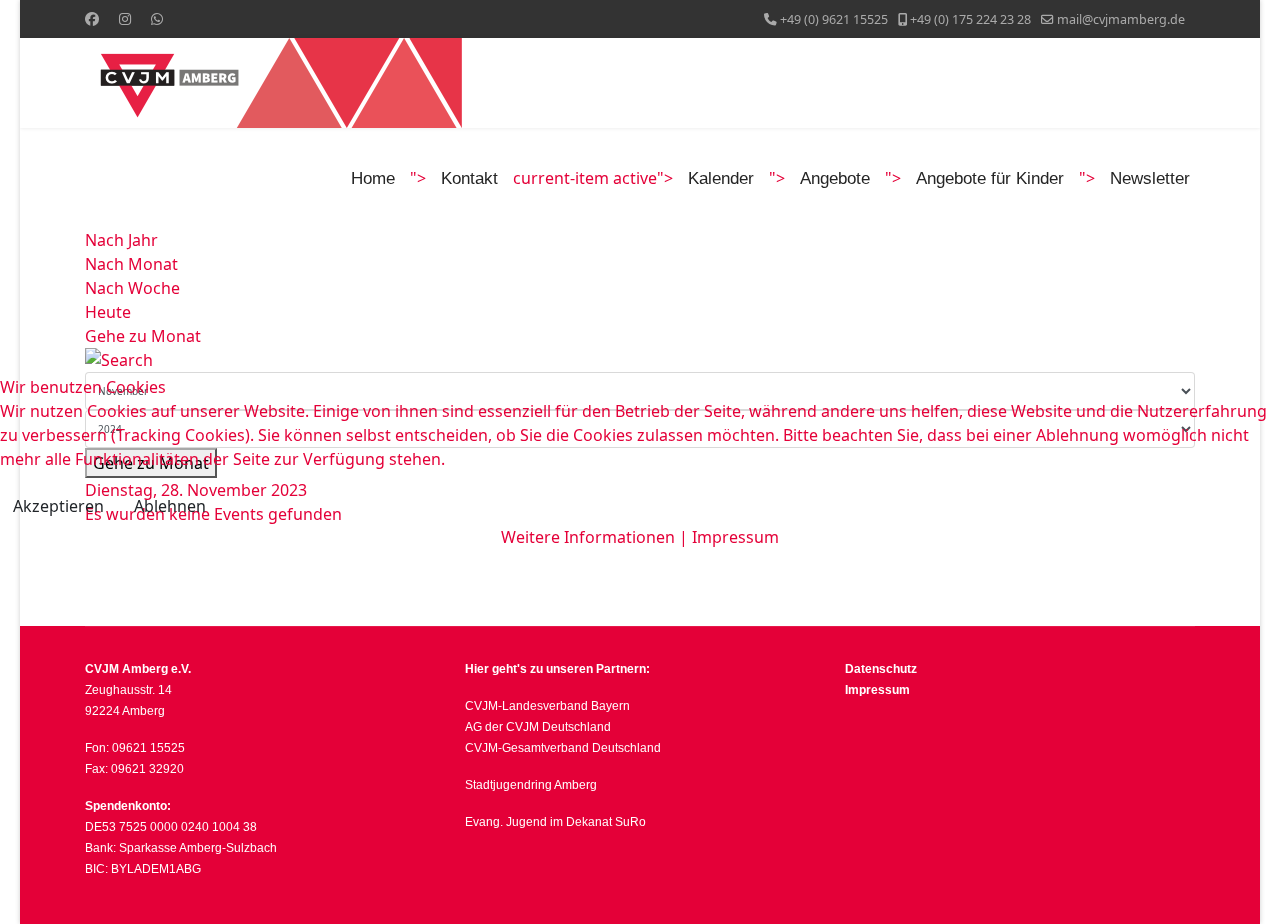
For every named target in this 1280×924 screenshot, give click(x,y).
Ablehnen (170, 506)
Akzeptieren (58, 506)
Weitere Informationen (588, 537)
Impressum (735, 537)
